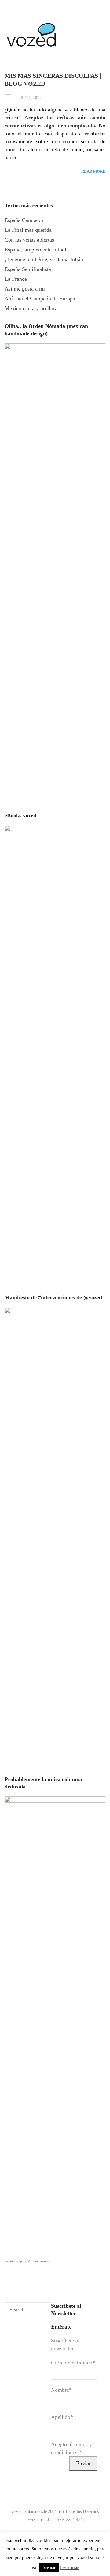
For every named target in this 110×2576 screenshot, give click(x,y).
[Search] (46, 2310)
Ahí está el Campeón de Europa (40, 299)
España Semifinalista (28, 269)
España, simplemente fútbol (35, 250)
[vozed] (32, 48)
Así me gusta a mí (25, 289)
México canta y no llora (31, 308)
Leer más (70, 2567)
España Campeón (24, 220)
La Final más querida (28, 230)
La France (16, 279)
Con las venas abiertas (29, 240)
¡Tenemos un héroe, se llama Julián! (45, 259)
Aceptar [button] (49, 2568)
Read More (93, 171)
